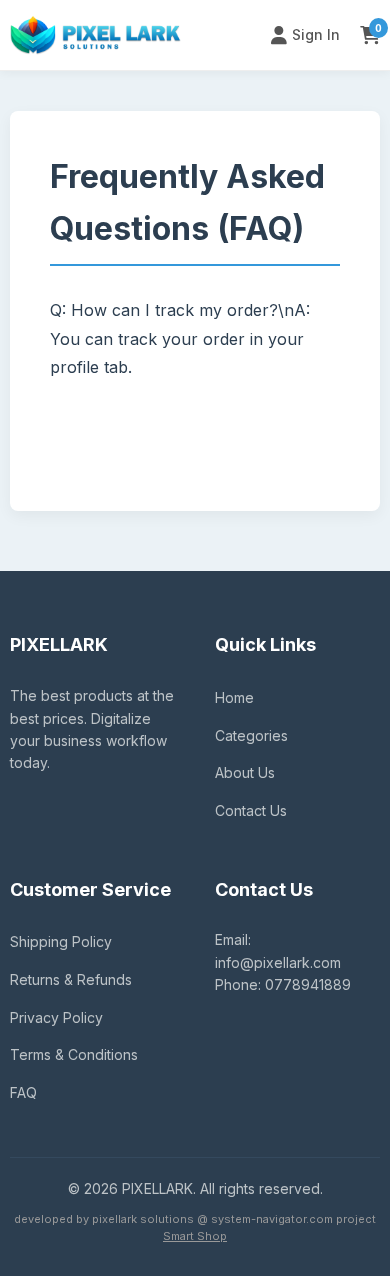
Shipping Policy (61, 941)
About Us (245, 772)
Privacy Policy (56, 1017)
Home (234, 697)
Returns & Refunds (71, 979)
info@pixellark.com (278, 962)
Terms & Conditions (74, 1054)
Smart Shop (195, 1236)
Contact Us (251, 810)
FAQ (23, 1092)
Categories (251, 735)
